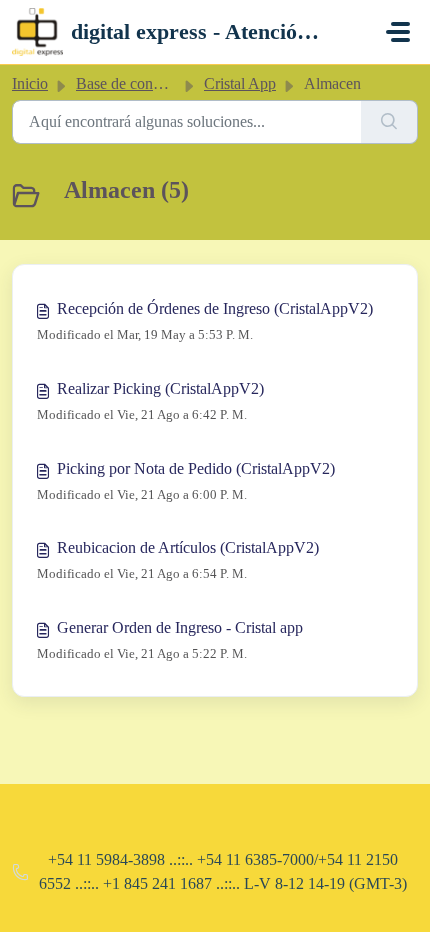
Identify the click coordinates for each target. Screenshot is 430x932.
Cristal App (240, 83)
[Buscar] (389, 122)
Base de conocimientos (148, 83)
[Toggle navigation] (398, 32)
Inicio (30, 83)
